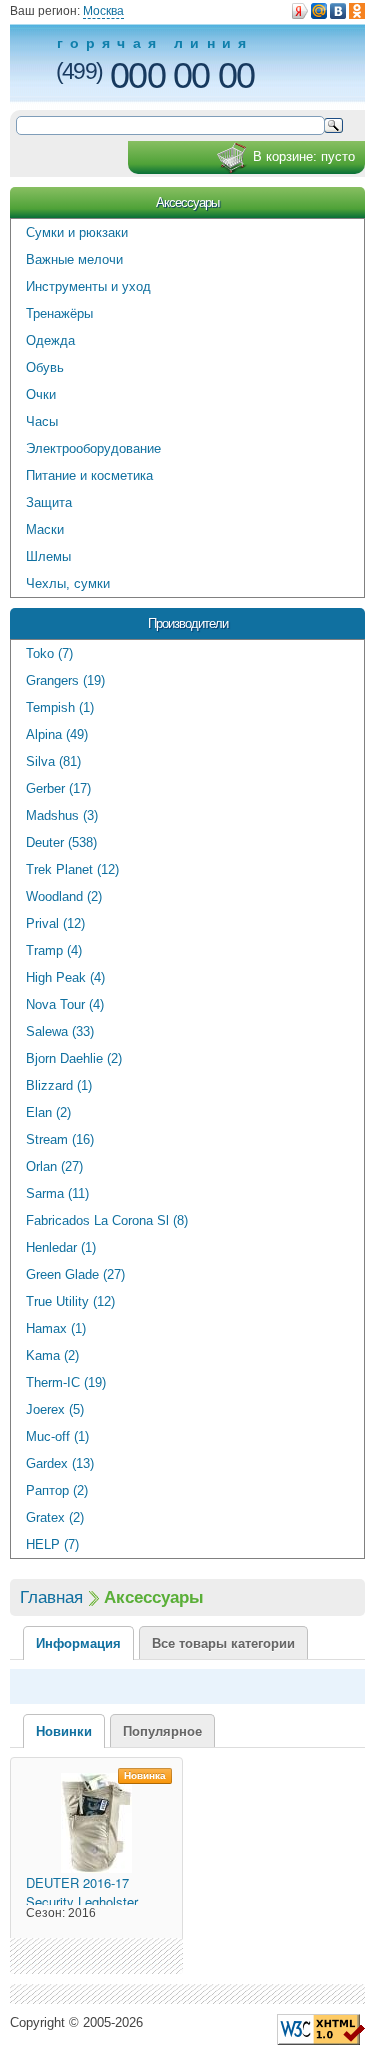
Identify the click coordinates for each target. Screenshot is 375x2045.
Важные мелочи (74, 259)
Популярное (162, 1731)
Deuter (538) (61, 842)
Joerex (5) (55, 1409)
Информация (78, 1643)
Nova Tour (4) (65, 1004)
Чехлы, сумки (68, 583)
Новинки (64, 1731)
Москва (103, 11)
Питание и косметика (89, 475)
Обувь (45, 367)
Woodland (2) (64, 896)
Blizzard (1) (59, 1085)
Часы (42, 421)
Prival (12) (55, 923)
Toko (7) (49, 653)
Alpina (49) (57, 734)
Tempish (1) (60, 707)
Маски (45, 529)
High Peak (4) (65, 977)
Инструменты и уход (88, 286)
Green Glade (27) (75, 1274)
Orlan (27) (54, 1166)
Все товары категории (223, 1643)
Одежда (50, 340)
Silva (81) (53, 761)
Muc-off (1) (57, 1436)
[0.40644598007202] (321, 2028)
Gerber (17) (58, 788)
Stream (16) (60, 1139)
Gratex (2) (55, 1517)
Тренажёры (59, 313)
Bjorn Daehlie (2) (74, 1058)
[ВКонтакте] (338, 11)
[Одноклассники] (357, 11)
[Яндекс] (300, 11)
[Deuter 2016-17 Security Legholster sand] (96, 1823)
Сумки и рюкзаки (77, 232)
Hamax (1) (56, 1328)
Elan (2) (48, 1112)
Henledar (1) (61, 1247)
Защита (49, 502)
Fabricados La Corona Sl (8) (107, 1220)
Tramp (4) (54, 950)
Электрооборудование (93, 448)
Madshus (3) (62, 815)
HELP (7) (52, 1544)
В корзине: (304, 156)
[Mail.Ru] (319, 11)
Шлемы (48, 556)
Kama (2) (52, 1355)
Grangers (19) (65, 680)
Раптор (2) (57, 1490)
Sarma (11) (57, 1193)
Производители (188, 623)
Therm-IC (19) (66, 1382)
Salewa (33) (60, 1031)
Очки (41, 394)
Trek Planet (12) (72, 869)
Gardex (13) (60, 1463)
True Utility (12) (70, 1301)
